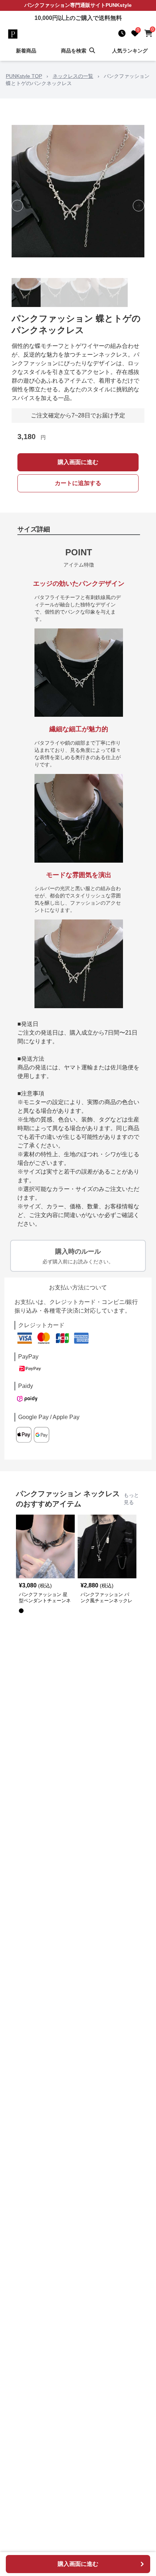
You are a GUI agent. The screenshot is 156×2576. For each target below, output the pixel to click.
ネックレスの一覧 (73, 76)
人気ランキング (130, 51)
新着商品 (26, 51)
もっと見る (131, 1499)
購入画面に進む (78, 462)
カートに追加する (78, 483)
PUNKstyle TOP (24, 76)
